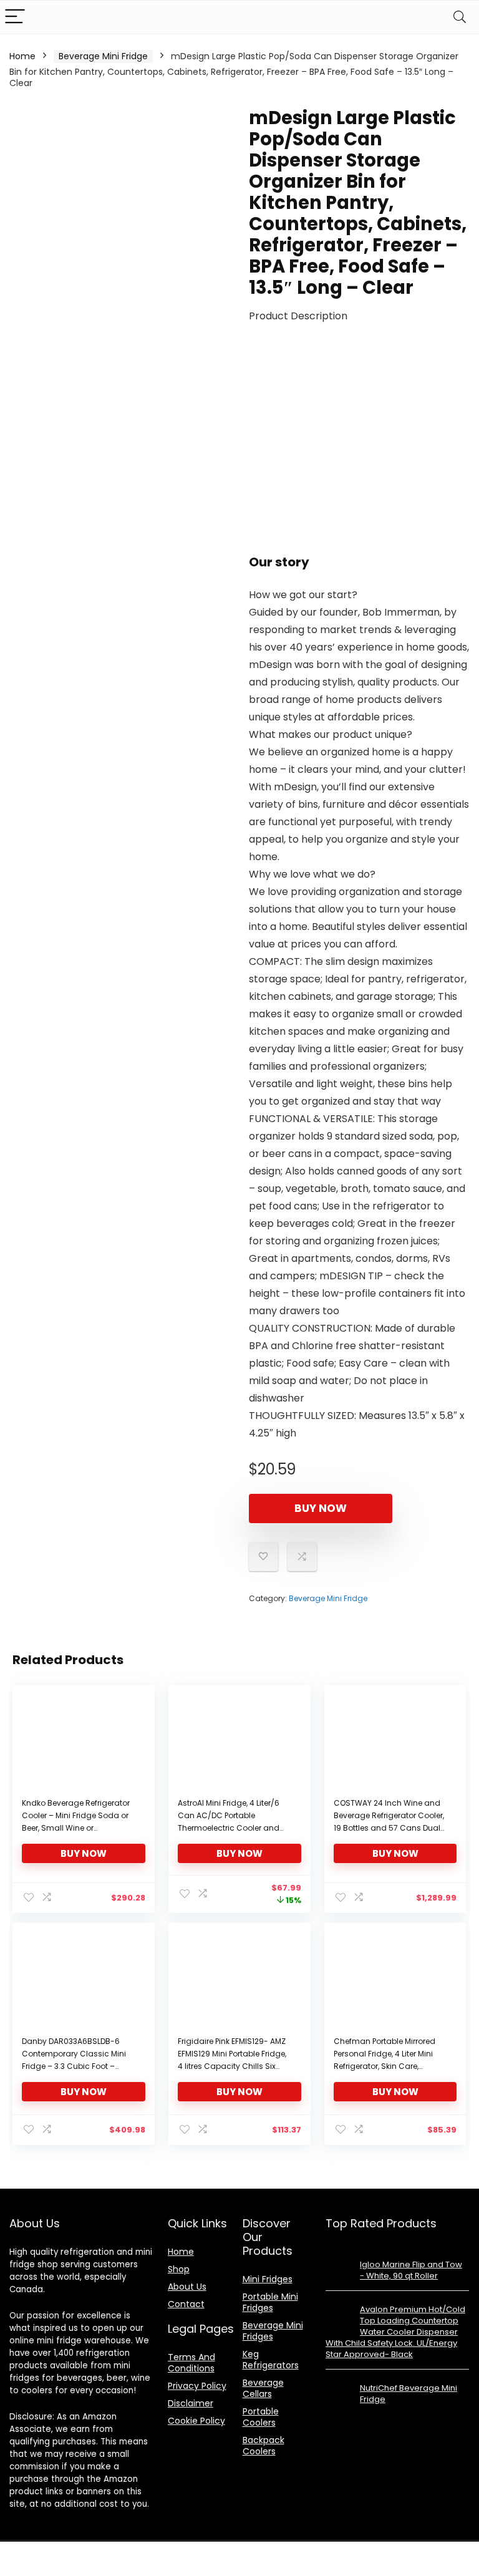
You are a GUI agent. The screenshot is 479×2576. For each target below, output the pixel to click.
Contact (186, 2304)
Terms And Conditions (191, 2363)
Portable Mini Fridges (270, 2302)
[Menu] (15, 17)
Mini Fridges (268, 2279)
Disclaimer (191, 2403)
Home (22, 56)
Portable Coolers (261, 2417)
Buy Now (321, 1508)
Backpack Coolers (264, 2446)
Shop (179, 2269)
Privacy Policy (197, 2386)
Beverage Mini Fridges (273, 2331)
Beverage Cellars (263, 2388)
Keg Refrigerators (271, 2360)
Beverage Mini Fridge (103, 56)
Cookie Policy (196, 2421)
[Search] (460, 17)
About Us (187, 2287)
